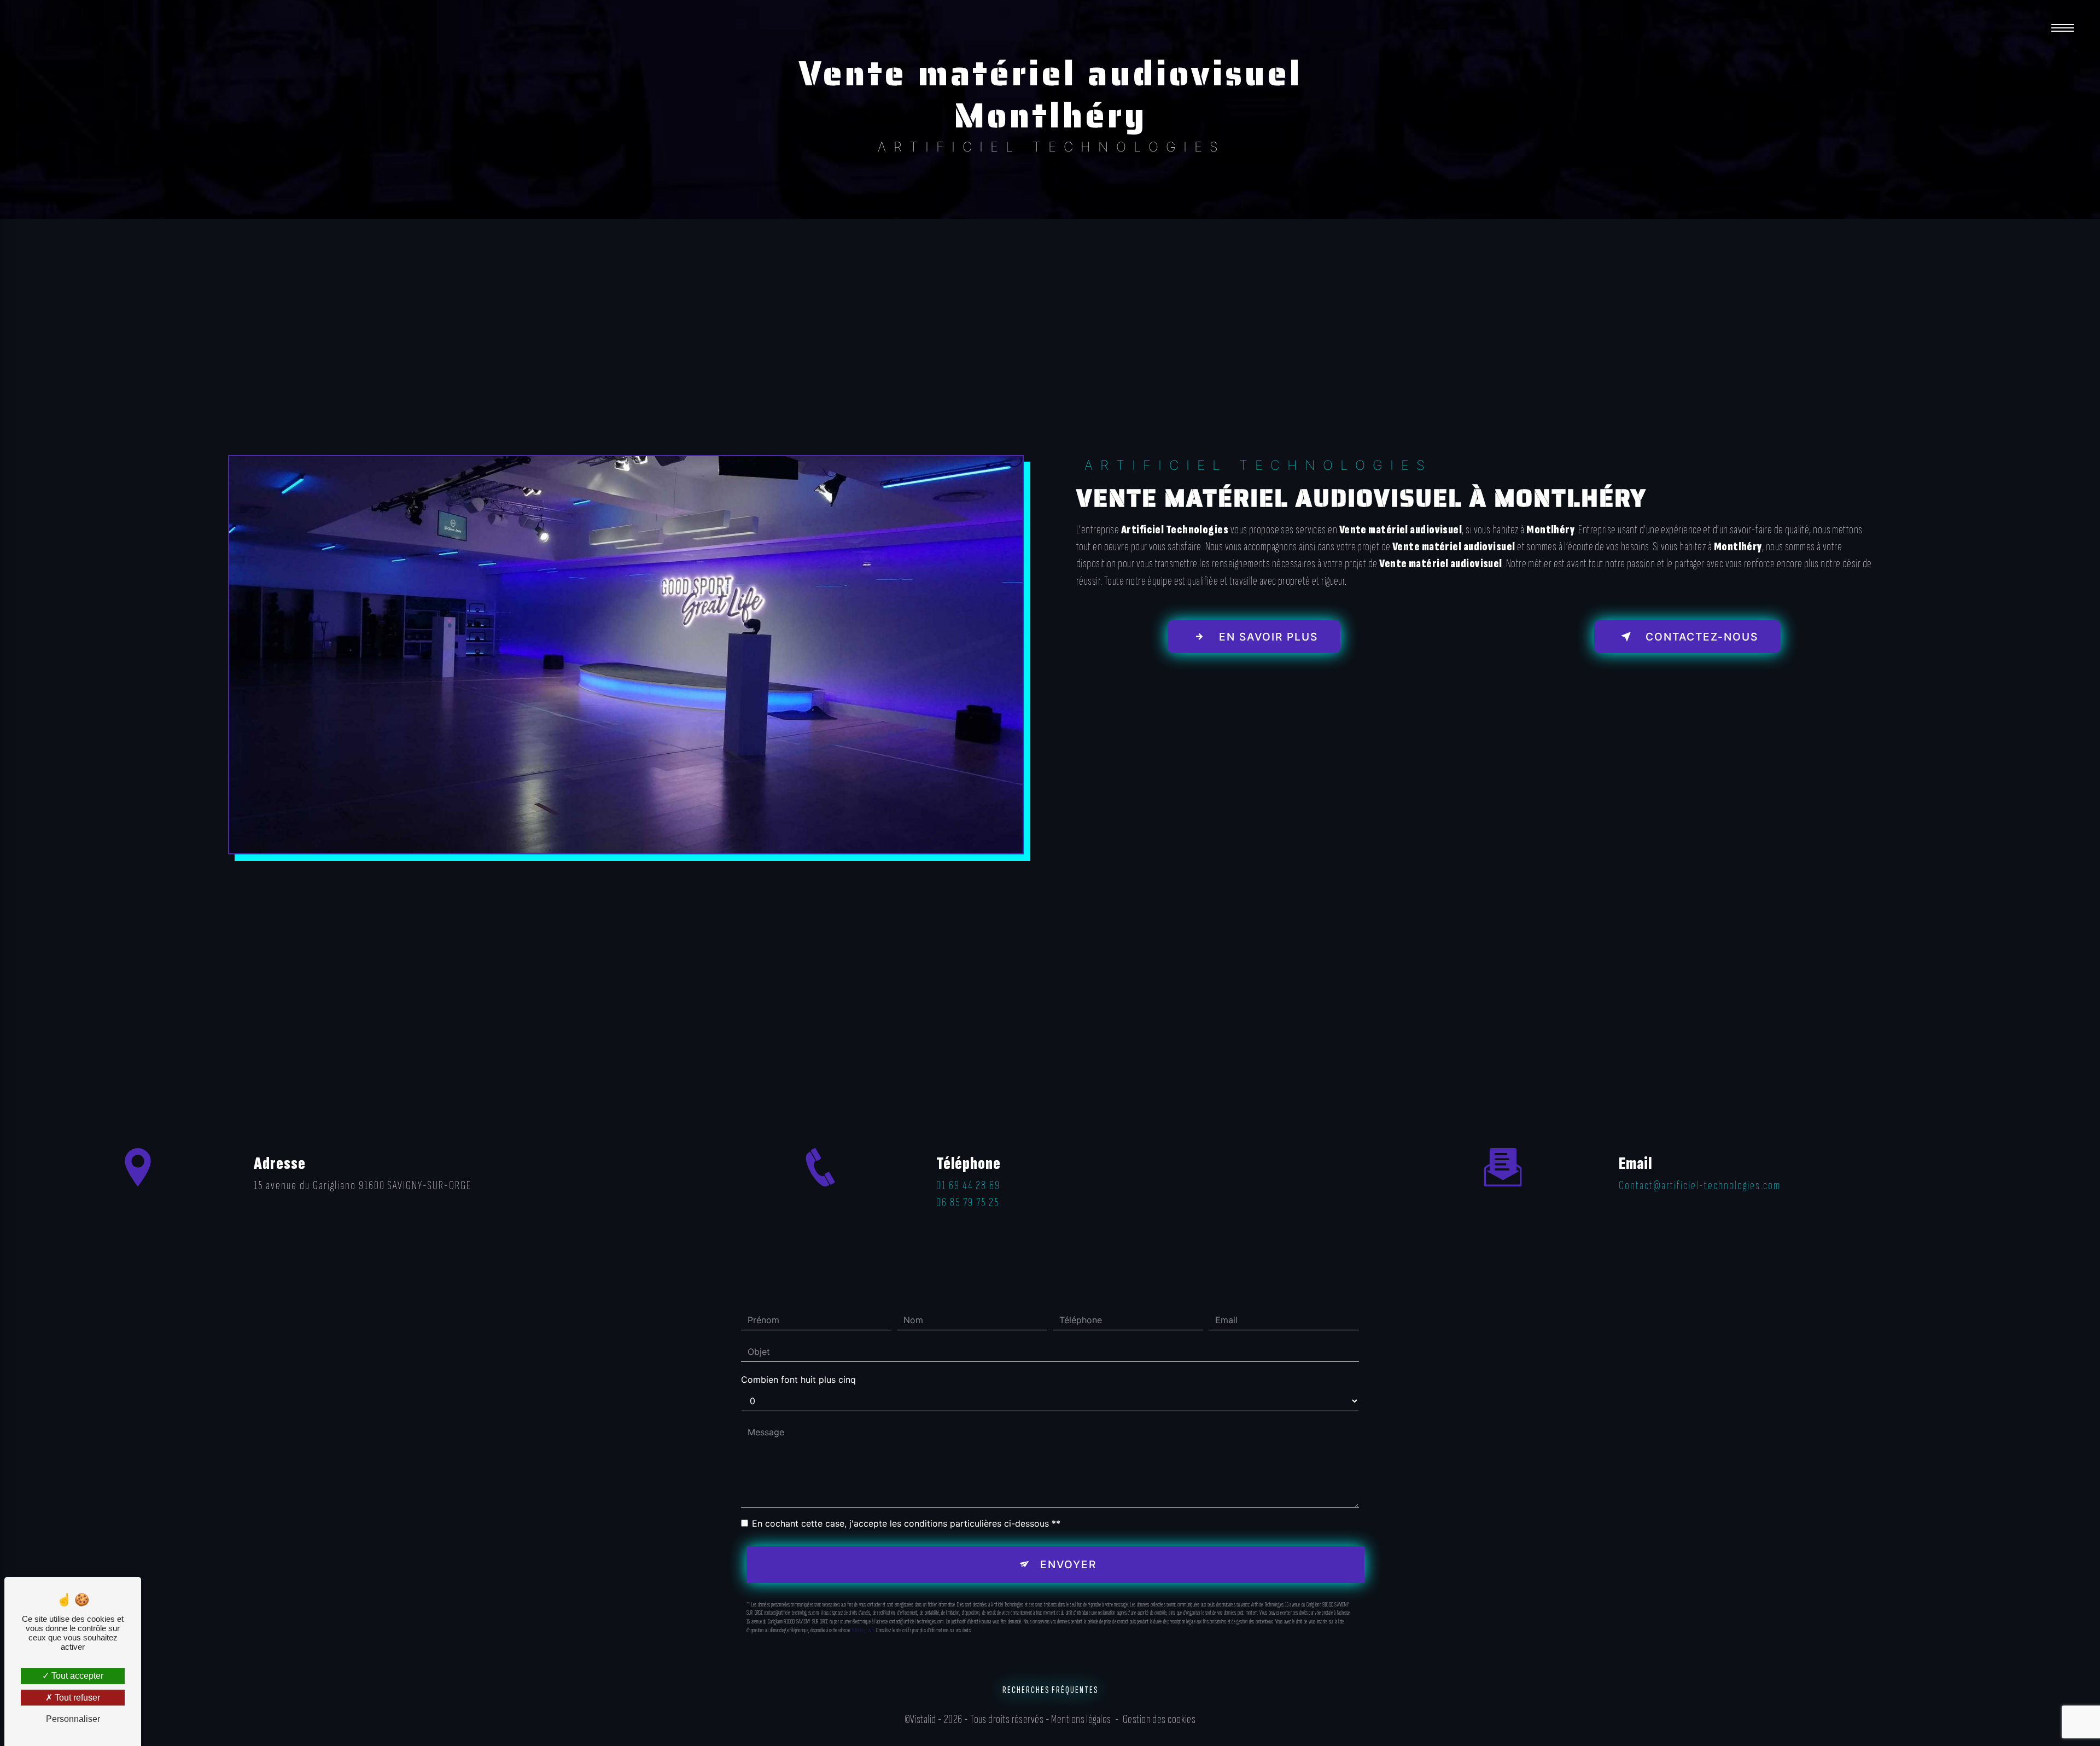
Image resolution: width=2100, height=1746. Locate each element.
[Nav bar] (2063, 27)
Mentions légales (1081, 1719)
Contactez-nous (1700, 637)
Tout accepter (76, 1676)
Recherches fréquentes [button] (1050, 1690)
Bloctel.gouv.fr (863, 1630)
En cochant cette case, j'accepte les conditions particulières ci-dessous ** (906, 1523)
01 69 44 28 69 (968, 1186)
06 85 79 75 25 (968, 1203)
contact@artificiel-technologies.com (1700, 1186)
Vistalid (923, 1719)
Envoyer (1068, 1564)
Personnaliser (73, 1719)
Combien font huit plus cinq (798, 1380)
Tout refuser (76, 1698)
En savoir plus (1267, 637)
